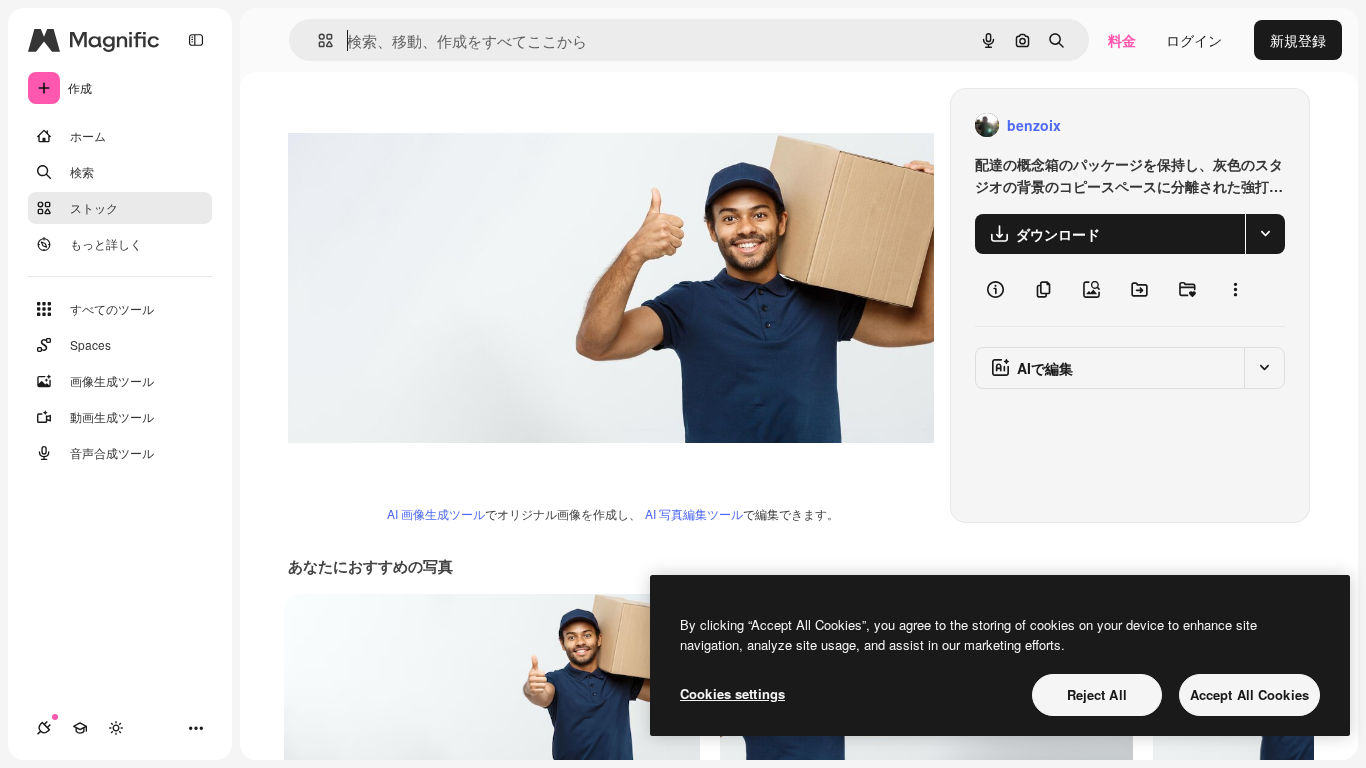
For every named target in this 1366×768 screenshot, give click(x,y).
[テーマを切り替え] (116, 728)
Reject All (1097, 694)
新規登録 (1298, 40)
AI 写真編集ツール (694, 513)
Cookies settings (732, 693)
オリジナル (425, 125)
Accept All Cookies (1249, 694)
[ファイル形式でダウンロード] (1265, 234)
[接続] (44, 728)
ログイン (1194, 40)
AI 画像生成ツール (436, 513)
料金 (1122, 40)
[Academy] (80, 728)
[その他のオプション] (1235, 290)
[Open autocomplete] (317, 40)
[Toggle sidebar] (196, 40)
